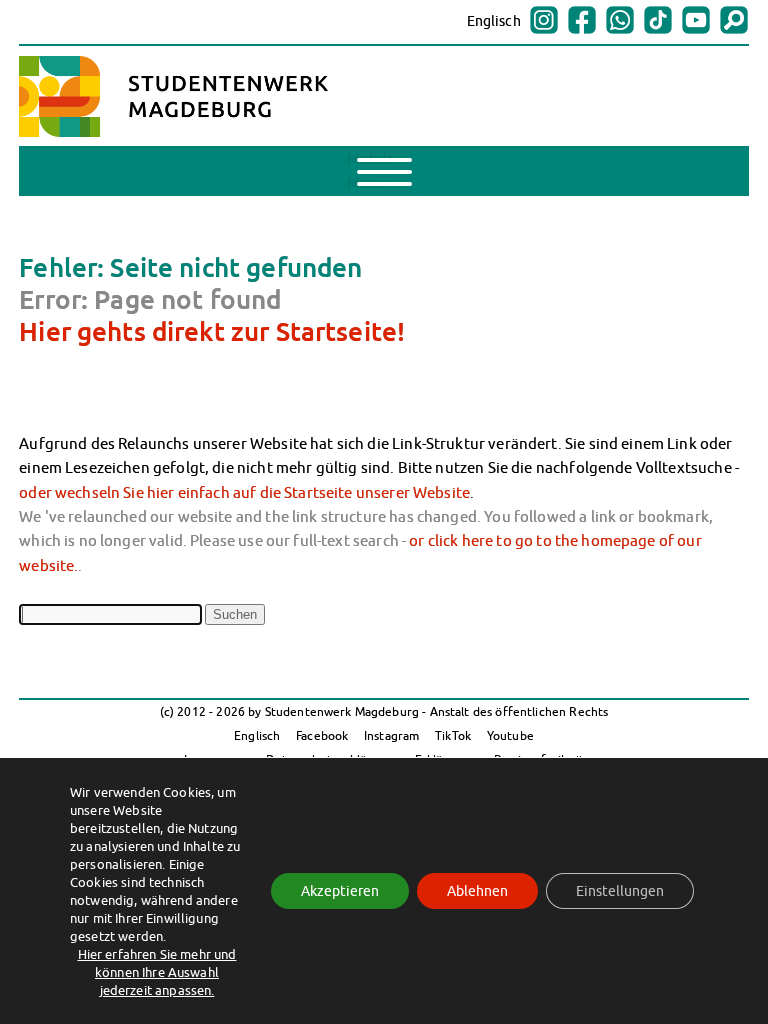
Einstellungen (620, 891)
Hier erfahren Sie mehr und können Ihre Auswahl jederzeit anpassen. (157, 972)
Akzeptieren (340, 891)
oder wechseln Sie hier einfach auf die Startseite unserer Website (244, 492)
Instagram (391, 735)
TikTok (453, 735)
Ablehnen (477, 891)
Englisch (494, 21)
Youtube (510, 735)
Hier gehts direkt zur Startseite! (212, 331)
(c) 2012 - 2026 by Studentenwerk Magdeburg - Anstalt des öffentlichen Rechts (384, 711)
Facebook (322, 735)
